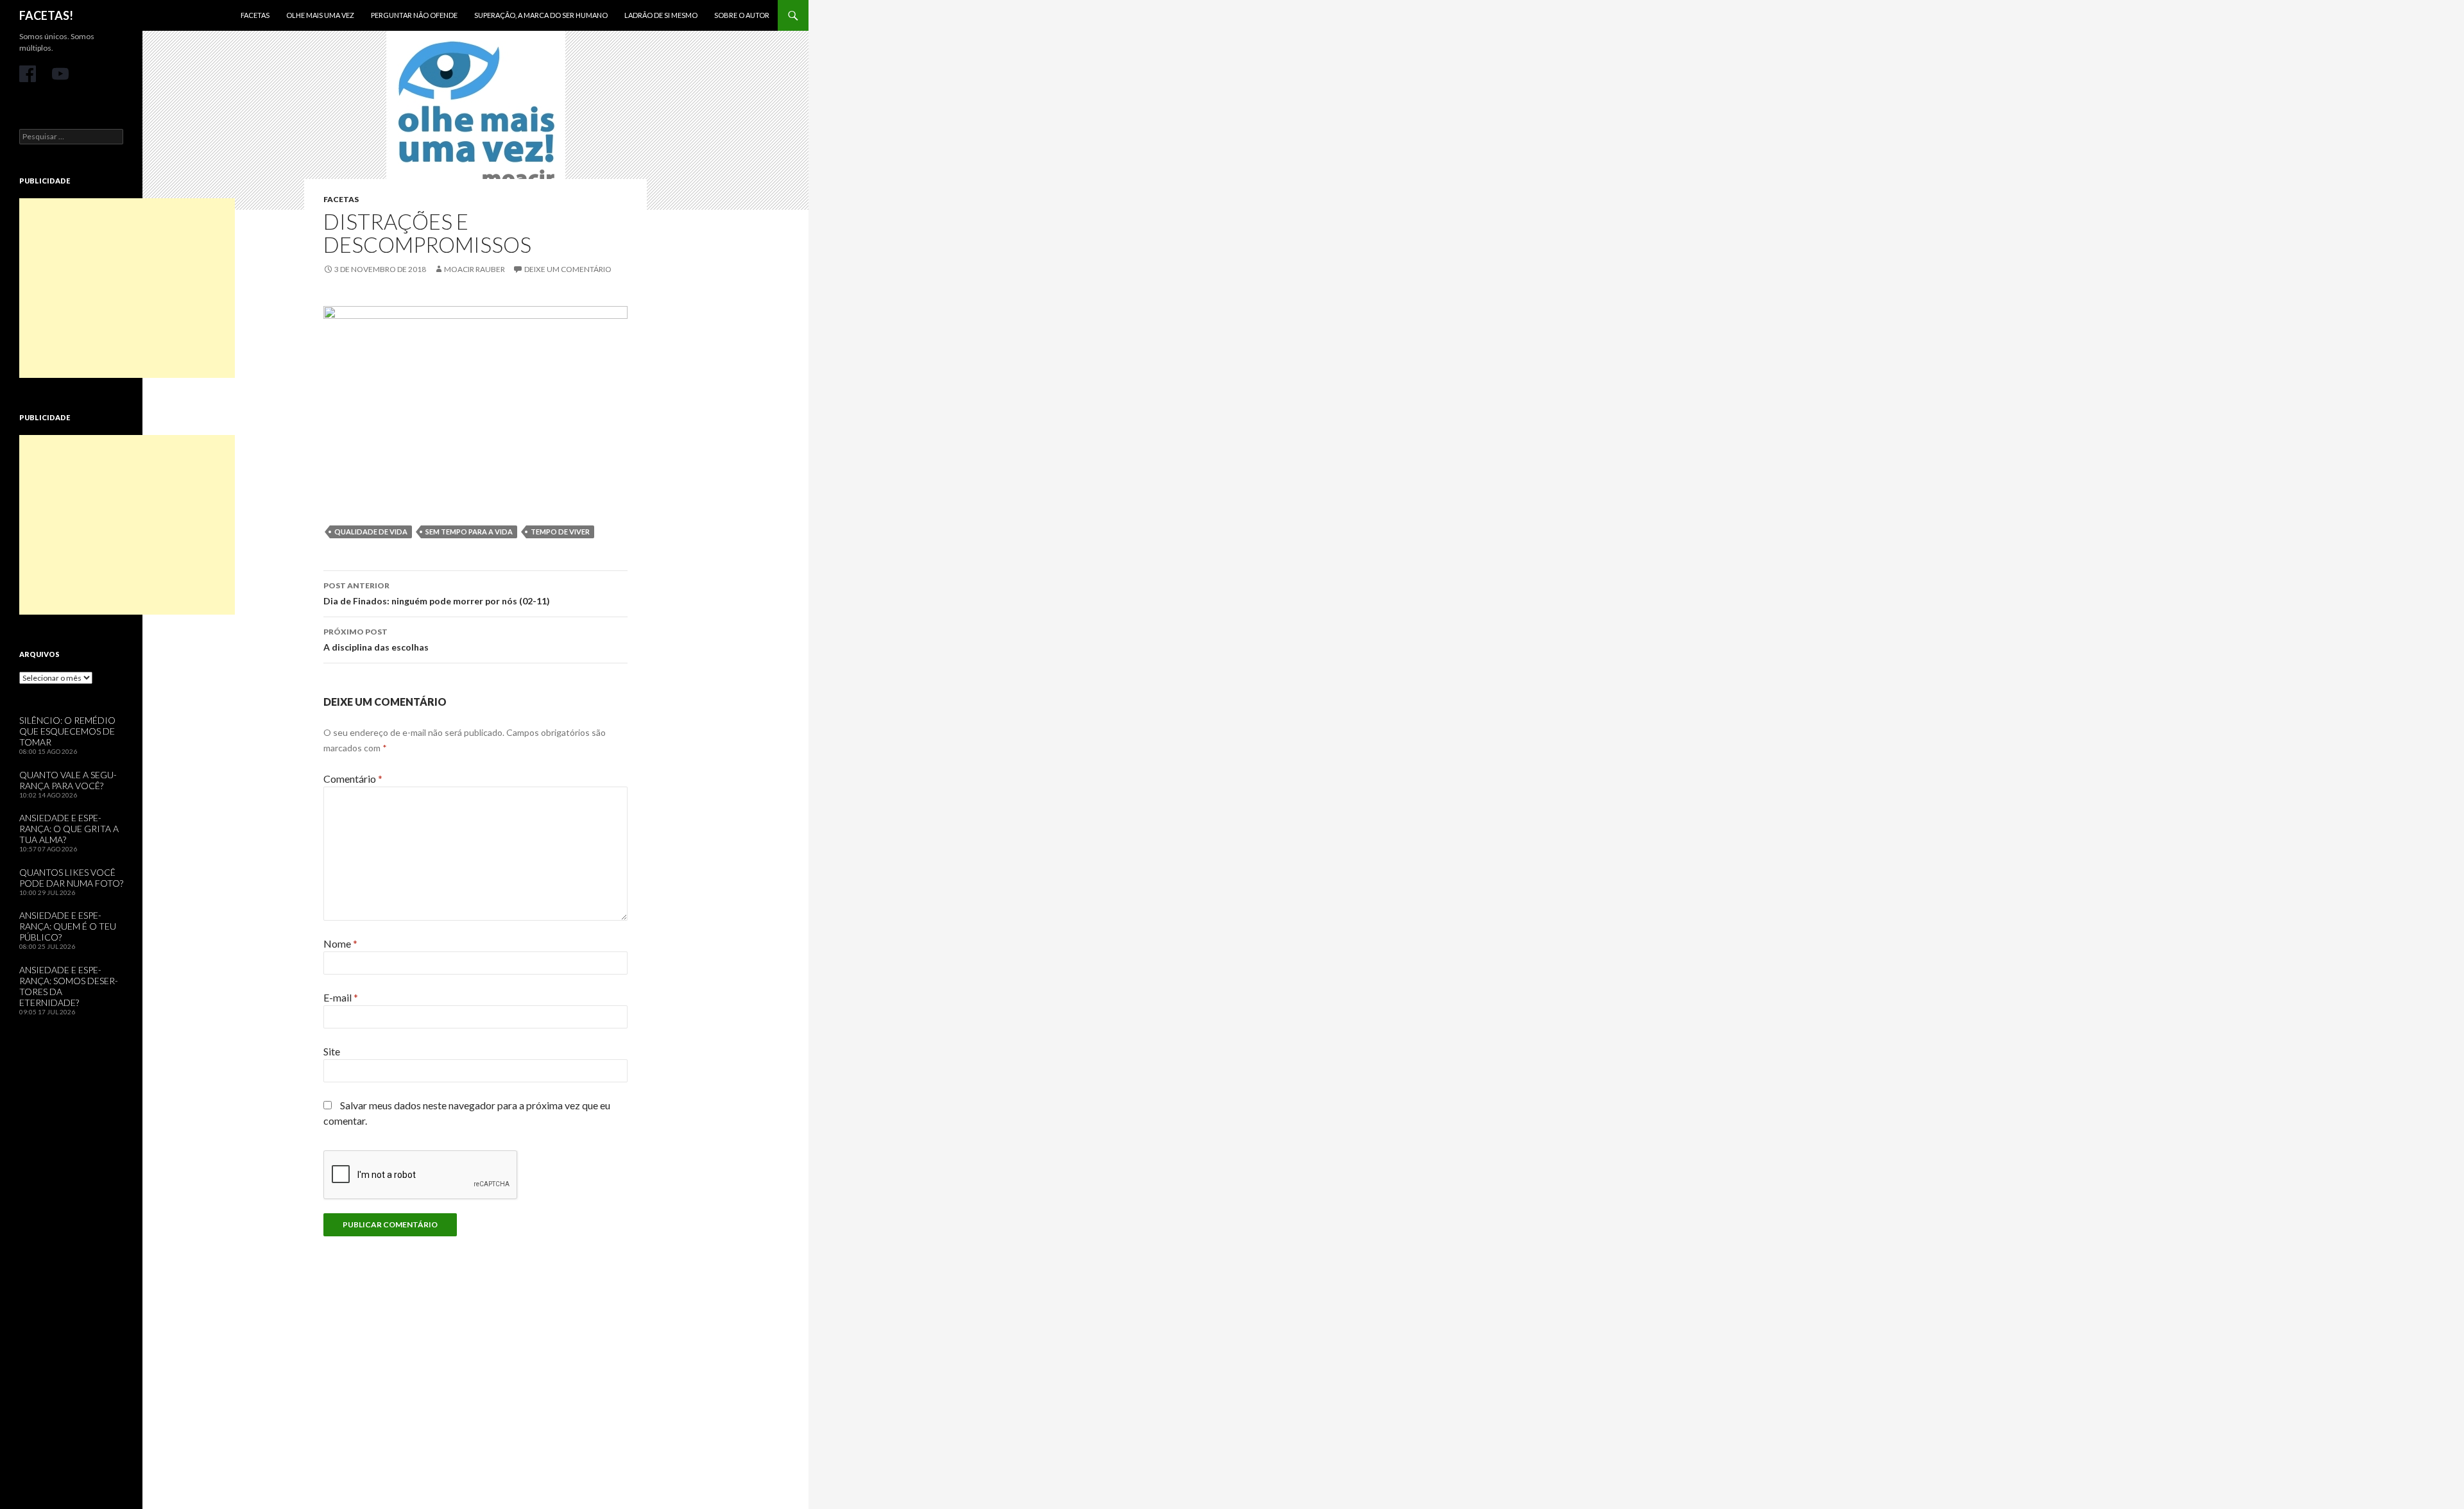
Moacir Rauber (475, 269)
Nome (340, 943)
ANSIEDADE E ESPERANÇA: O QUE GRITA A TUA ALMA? (69, 829)
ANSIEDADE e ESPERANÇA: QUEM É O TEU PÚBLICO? (68, 926)
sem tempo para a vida (469, 532)
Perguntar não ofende (414, 15)
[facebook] (28, 74)
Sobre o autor (742, 15)
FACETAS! (46, 15)
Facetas (255, 15)
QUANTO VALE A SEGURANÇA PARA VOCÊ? (68, 780)
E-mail (341, 997)
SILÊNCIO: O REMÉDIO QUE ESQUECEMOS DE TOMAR (67, 731)
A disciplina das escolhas (376, 640)
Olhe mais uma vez (320, 15)
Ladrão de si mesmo (661, 15)
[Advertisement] (127, 288)
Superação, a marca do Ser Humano (541, 15)
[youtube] (60, 74)
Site (332, 1051)
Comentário (353, 779)
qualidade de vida (371, 532)
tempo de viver (560, 532)
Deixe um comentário (568, 269)
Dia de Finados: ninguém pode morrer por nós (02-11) (437, 593)
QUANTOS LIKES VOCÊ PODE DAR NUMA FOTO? (71, 878)
